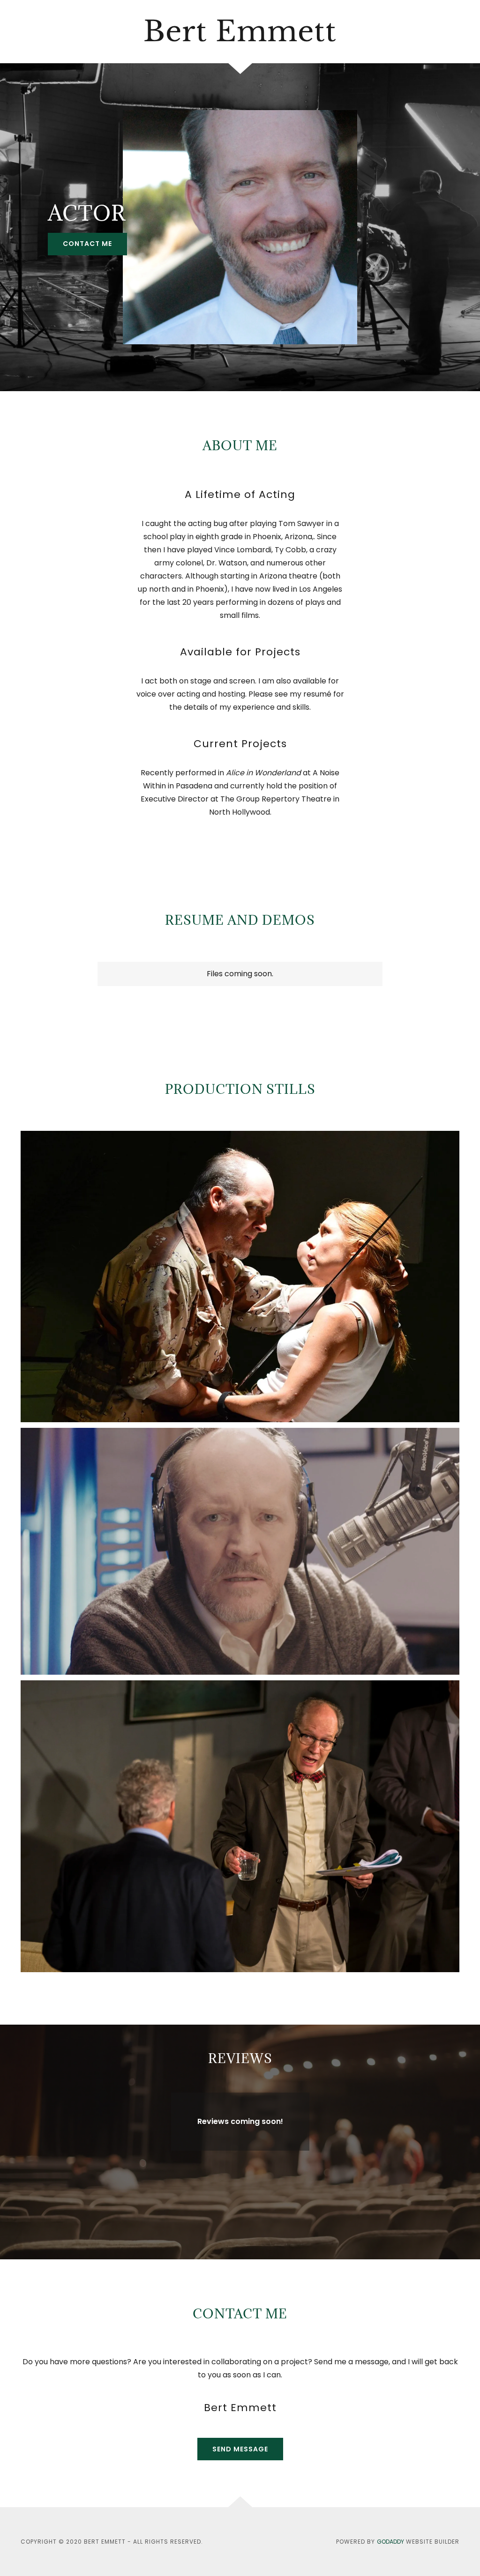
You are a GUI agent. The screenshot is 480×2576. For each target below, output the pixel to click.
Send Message (240, 2449)
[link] (240, 32)
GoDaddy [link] (390, 2542)
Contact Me (87, 244)
